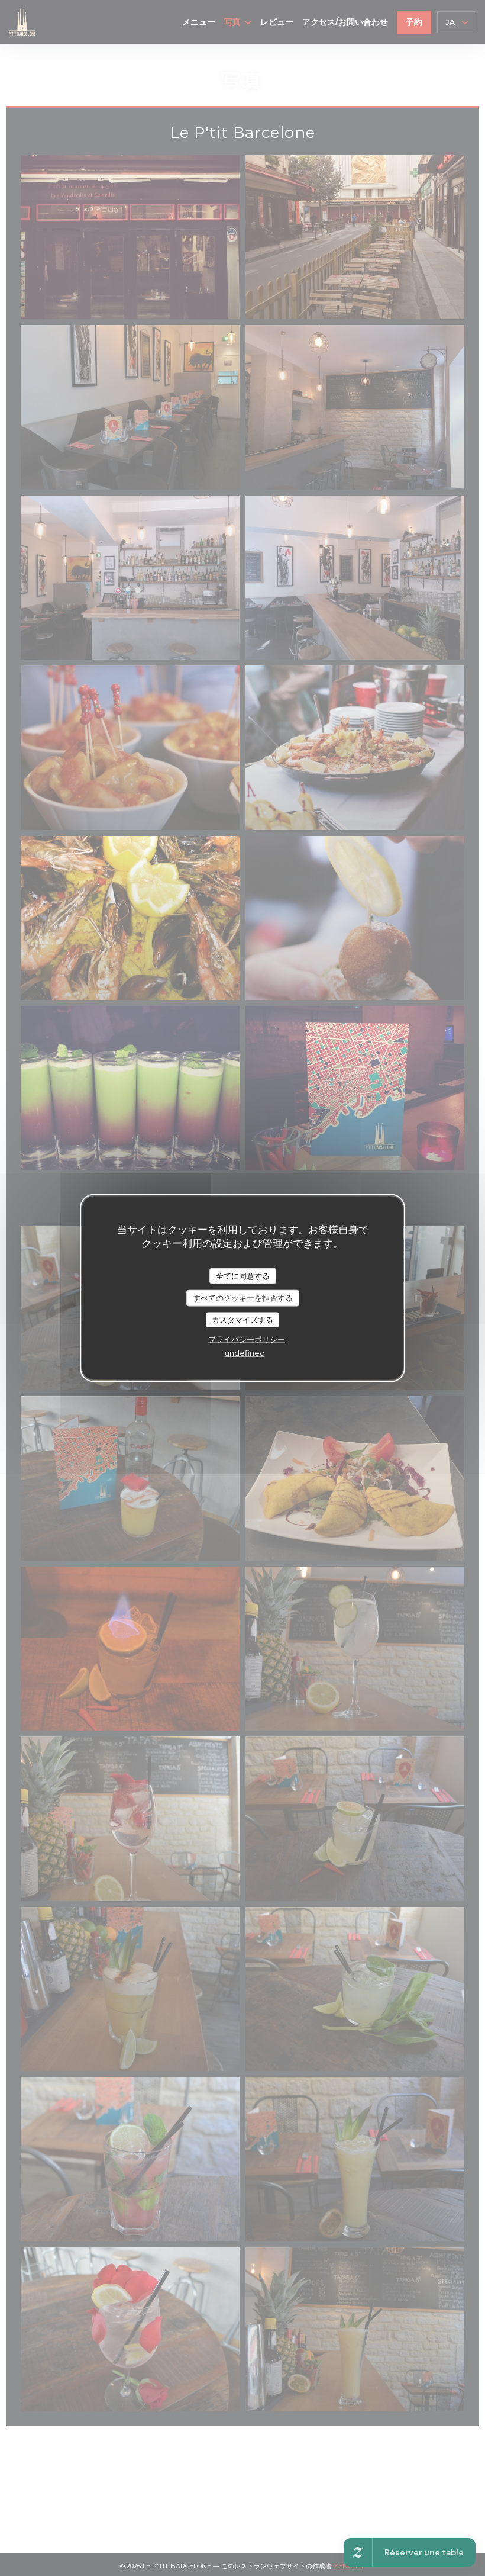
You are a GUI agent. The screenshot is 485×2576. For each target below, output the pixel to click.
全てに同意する (243, 1275)
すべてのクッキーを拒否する (243, 1298)
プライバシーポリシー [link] (247, 1339)
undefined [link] (245, 1353)
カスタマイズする (242, 1319)
